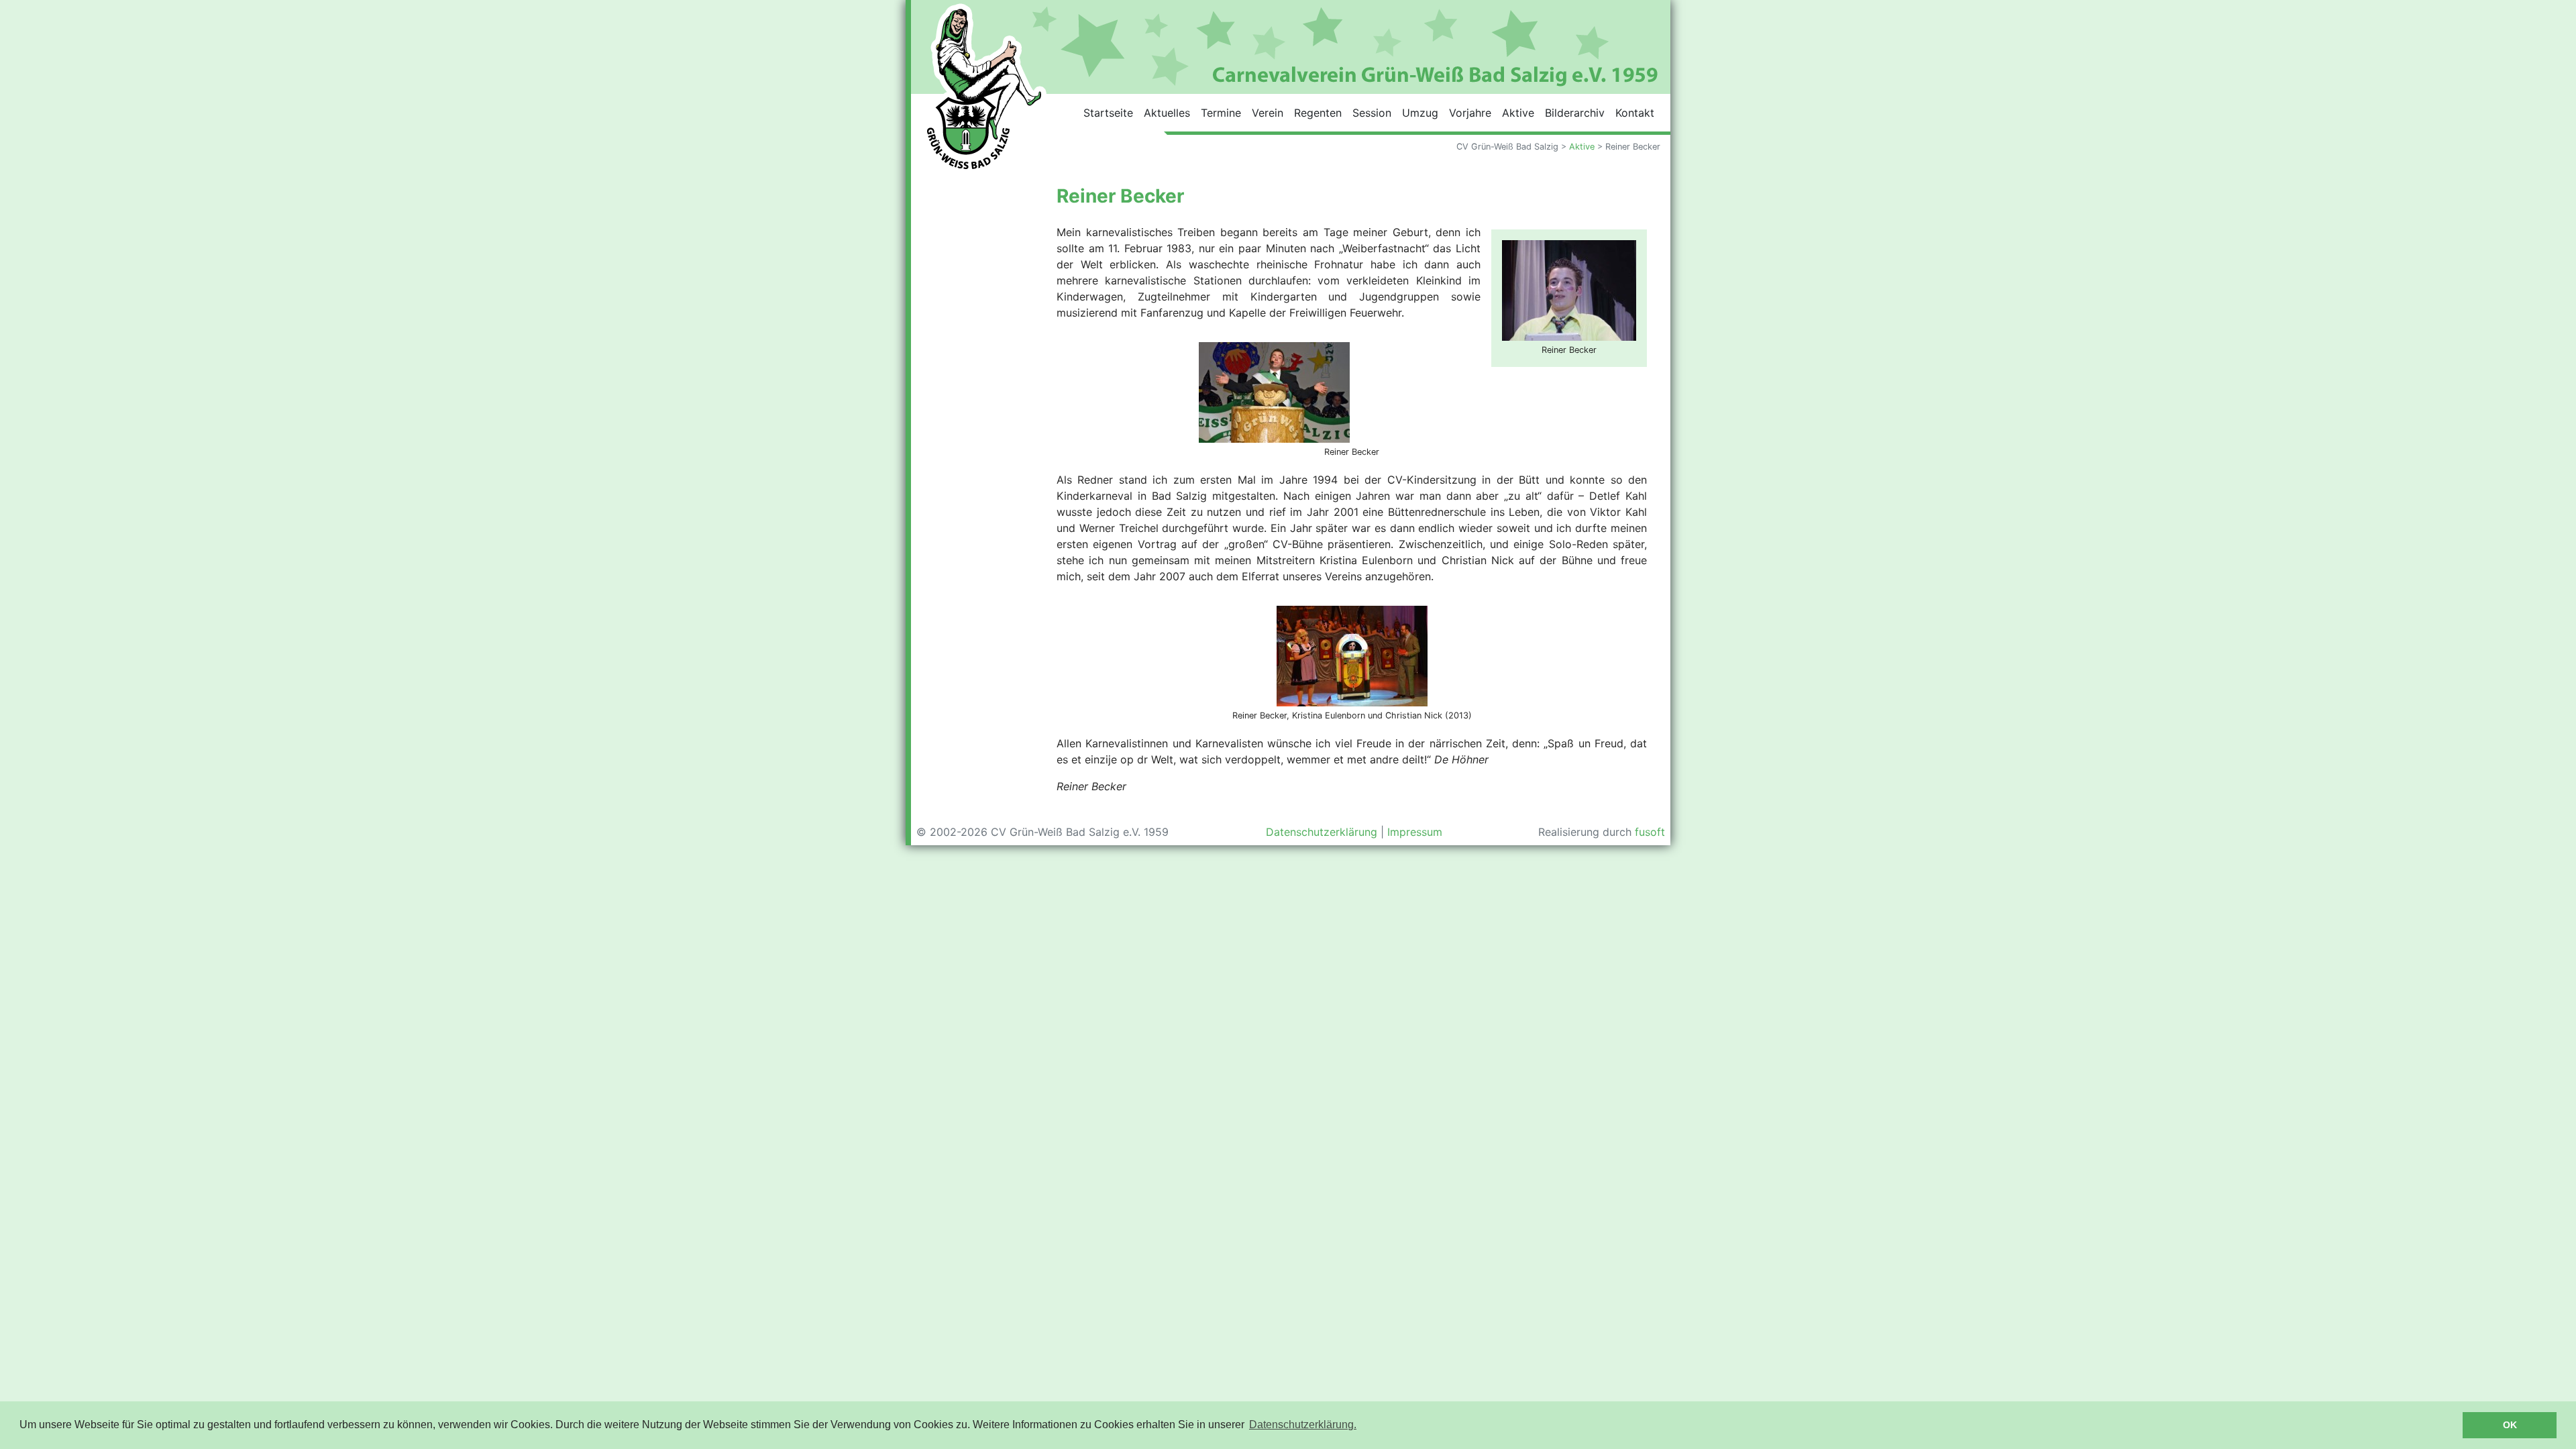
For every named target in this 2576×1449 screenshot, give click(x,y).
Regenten (1318, 113)
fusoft (1650, 832)
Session (1372, 113)
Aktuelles (1167, 113)
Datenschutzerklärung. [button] (1303, 1425)
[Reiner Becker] (1569, 289)
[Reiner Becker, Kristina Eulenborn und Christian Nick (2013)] (1352, 655)
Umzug (1420, 113)
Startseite (1108, 113)
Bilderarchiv (1575, 113)
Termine (1221, 113)
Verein (1268, 113)
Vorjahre (1470, 113)
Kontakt (1635, 113)
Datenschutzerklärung (1322, 832)
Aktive (1518, 113)
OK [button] (2510, 1425)
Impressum (1415, 832)
